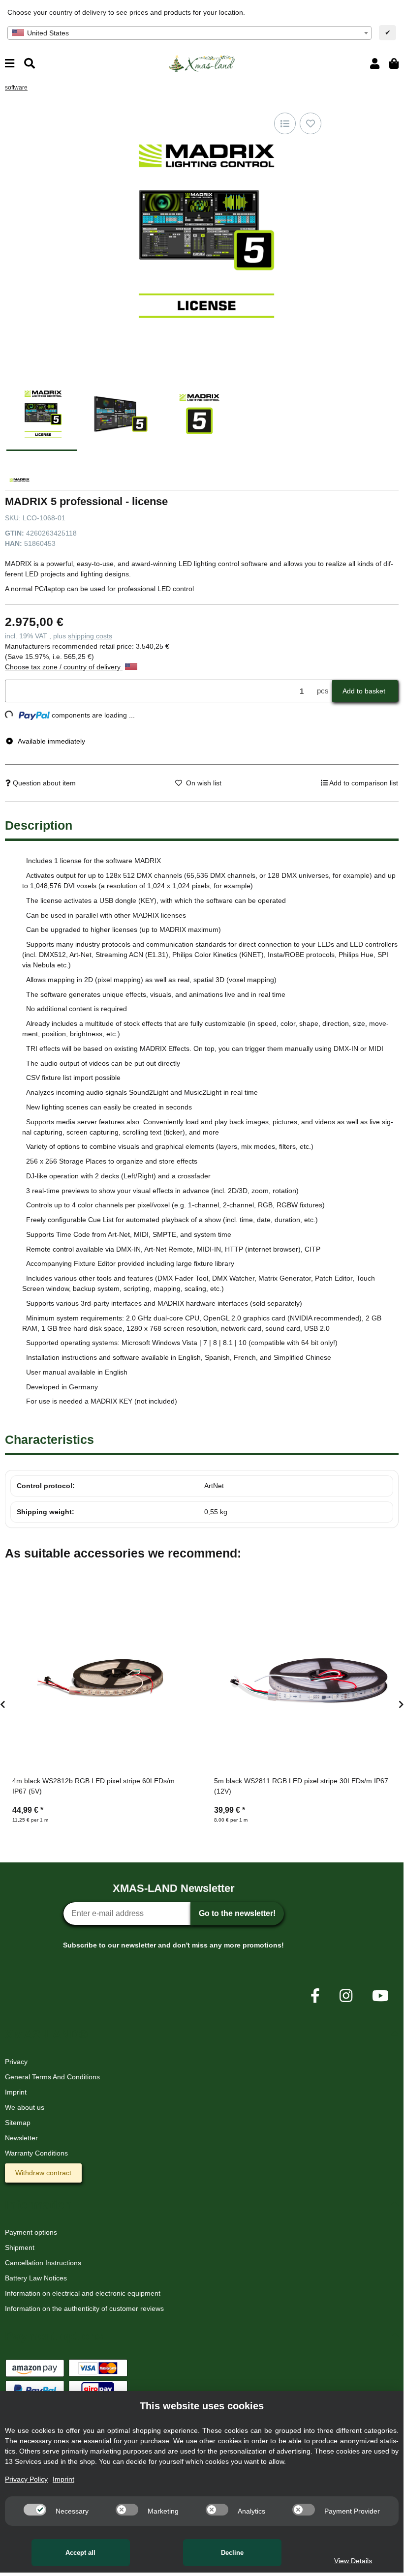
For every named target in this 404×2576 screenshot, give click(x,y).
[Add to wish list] (311, 123)
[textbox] (189, 33)
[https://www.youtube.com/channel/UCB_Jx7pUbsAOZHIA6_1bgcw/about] (380, 1996)
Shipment (20, 2247)
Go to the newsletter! (237, 1913)
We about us (25, 2107)
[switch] (35, 2510)
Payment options (31, 2232)
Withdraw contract (43, 2173)
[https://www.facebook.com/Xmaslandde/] (315, 1996)
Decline (232, 2553)
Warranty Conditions (36, 2153)
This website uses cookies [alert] (202, 2406)
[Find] (30, 64)
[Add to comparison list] (285, 123)
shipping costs (90, 636)
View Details (353, 2561)
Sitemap (18, 2123)
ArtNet (214, 1486)
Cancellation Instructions (43, 2263)
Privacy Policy (26, 2479)
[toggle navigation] (10, 64)
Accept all (80, 2553)
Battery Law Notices (36, 2278)
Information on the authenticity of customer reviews (84, 2308)
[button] (375, 64)
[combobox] (189, 33)
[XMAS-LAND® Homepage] (202, 63)
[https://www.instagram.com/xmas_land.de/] (346, 1996)
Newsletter (21, 2138)
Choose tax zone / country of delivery (64, 667)
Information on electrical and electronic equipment (83, 2293)
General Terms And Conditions (52, 2077)
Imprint (16, 2092)
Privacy (16, 2062)
